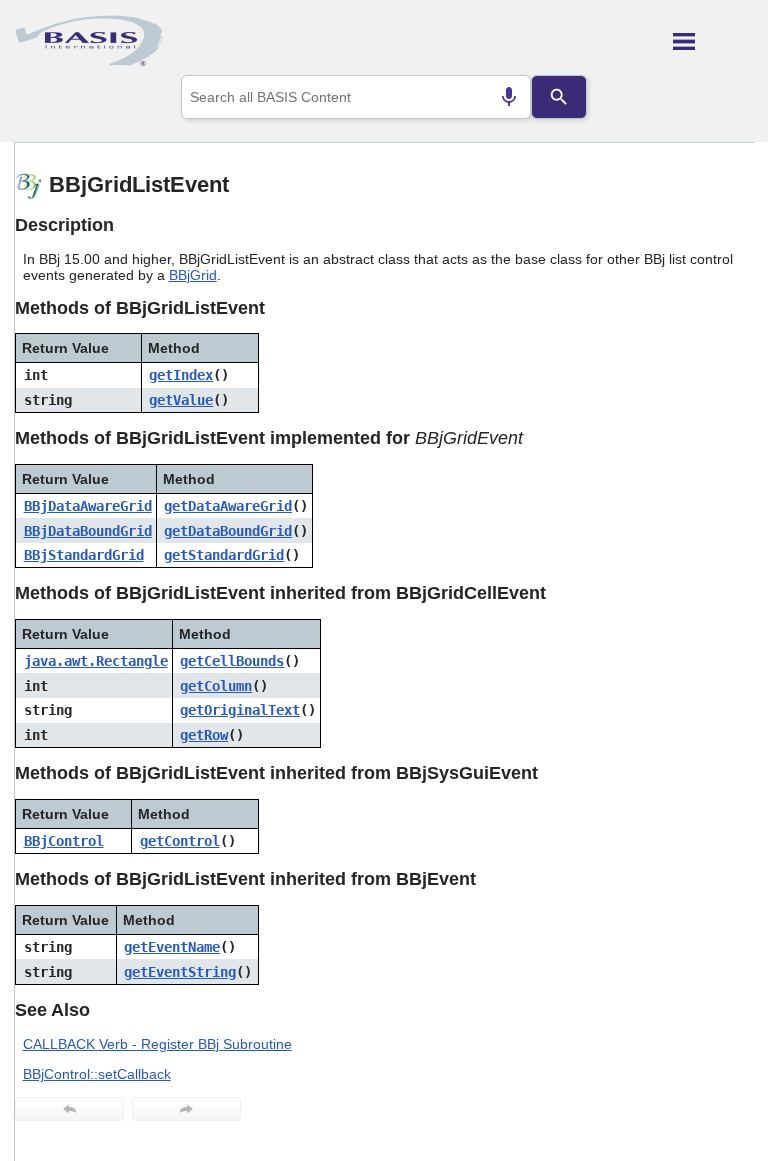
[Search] (559, 97)
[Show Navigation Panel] (713, 41)
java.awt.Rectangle (96, 661)
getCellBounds (232, 661)
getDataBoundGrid (228, 531)
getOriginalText (240, 710)
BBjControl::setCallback (97, 1074)
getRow (204, 735)
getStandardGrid (224, 555)
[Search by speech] (509, 97)
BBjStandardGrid (84, 555)
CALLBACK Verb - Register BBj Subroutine (157, 1044)
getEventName (172, 947)
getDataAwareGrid (228, 506)
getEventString (180, 972)
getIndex (181, 375)
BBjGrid (193, 275)
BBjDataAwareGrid (88, 506)
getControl (180, 841)
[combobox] (356, 97)
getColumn (216, 686)
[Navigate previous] (69, 1109)
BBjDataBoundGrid (88, 531)
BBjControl (64, 841)
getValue (181, 400)
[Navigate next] (186, 1109)
